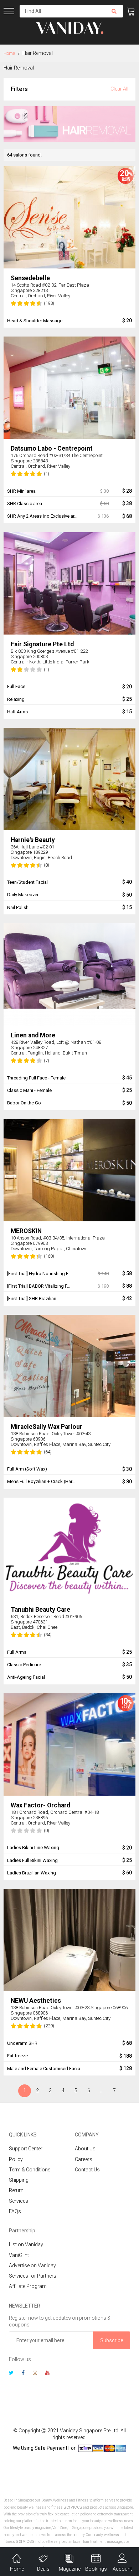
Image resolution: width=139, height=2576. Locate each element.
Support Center (26, 2149)
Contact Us (87, 2170)
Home (10, 53)
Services (19, 2201)
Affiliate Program (28, 2286)
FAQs (15, 2211)
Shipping (19, 2180)
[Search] (114, 11)
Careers (84, 2159)
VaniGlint (19, 2255)
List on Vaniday (26, 2244)
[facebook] (23, 2374)
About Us (85, 2149)
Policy (16, 2159)
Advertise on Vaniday (32, 2265)
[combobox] (62, 11)
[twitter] (11, 2374)
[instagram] (35, 2374)
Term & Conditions (30, 2170)
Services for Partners (33, 2276)
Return (16, 2190)
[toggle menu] (9, 11)
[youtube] (47, 2374)
